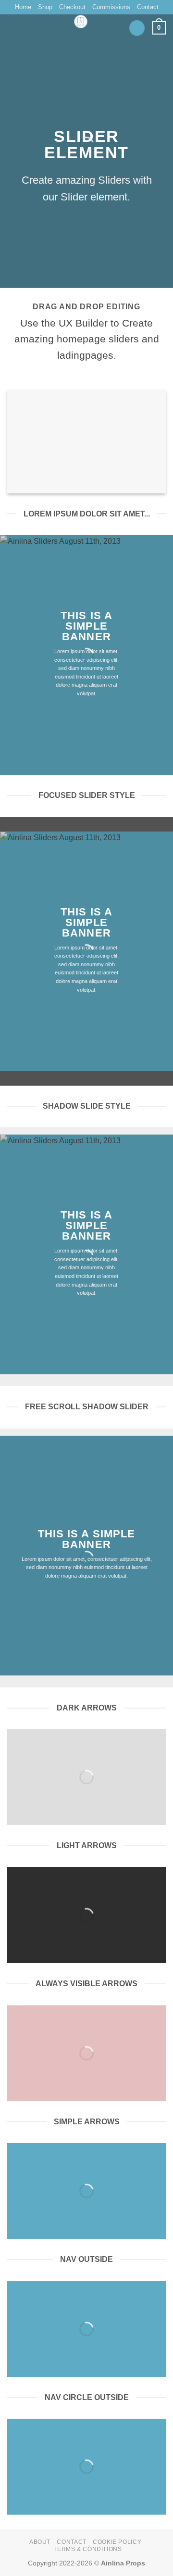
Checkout (72, 7)
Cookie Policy (117, 2542)
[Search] (11, 23)
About (40, 2542)
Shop (45, 7)
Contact (148, 7)
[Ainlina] (81, 22)
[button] (137, 28)
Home (23, 7)
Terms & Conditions (87, 2549)
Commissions (111, 7)
